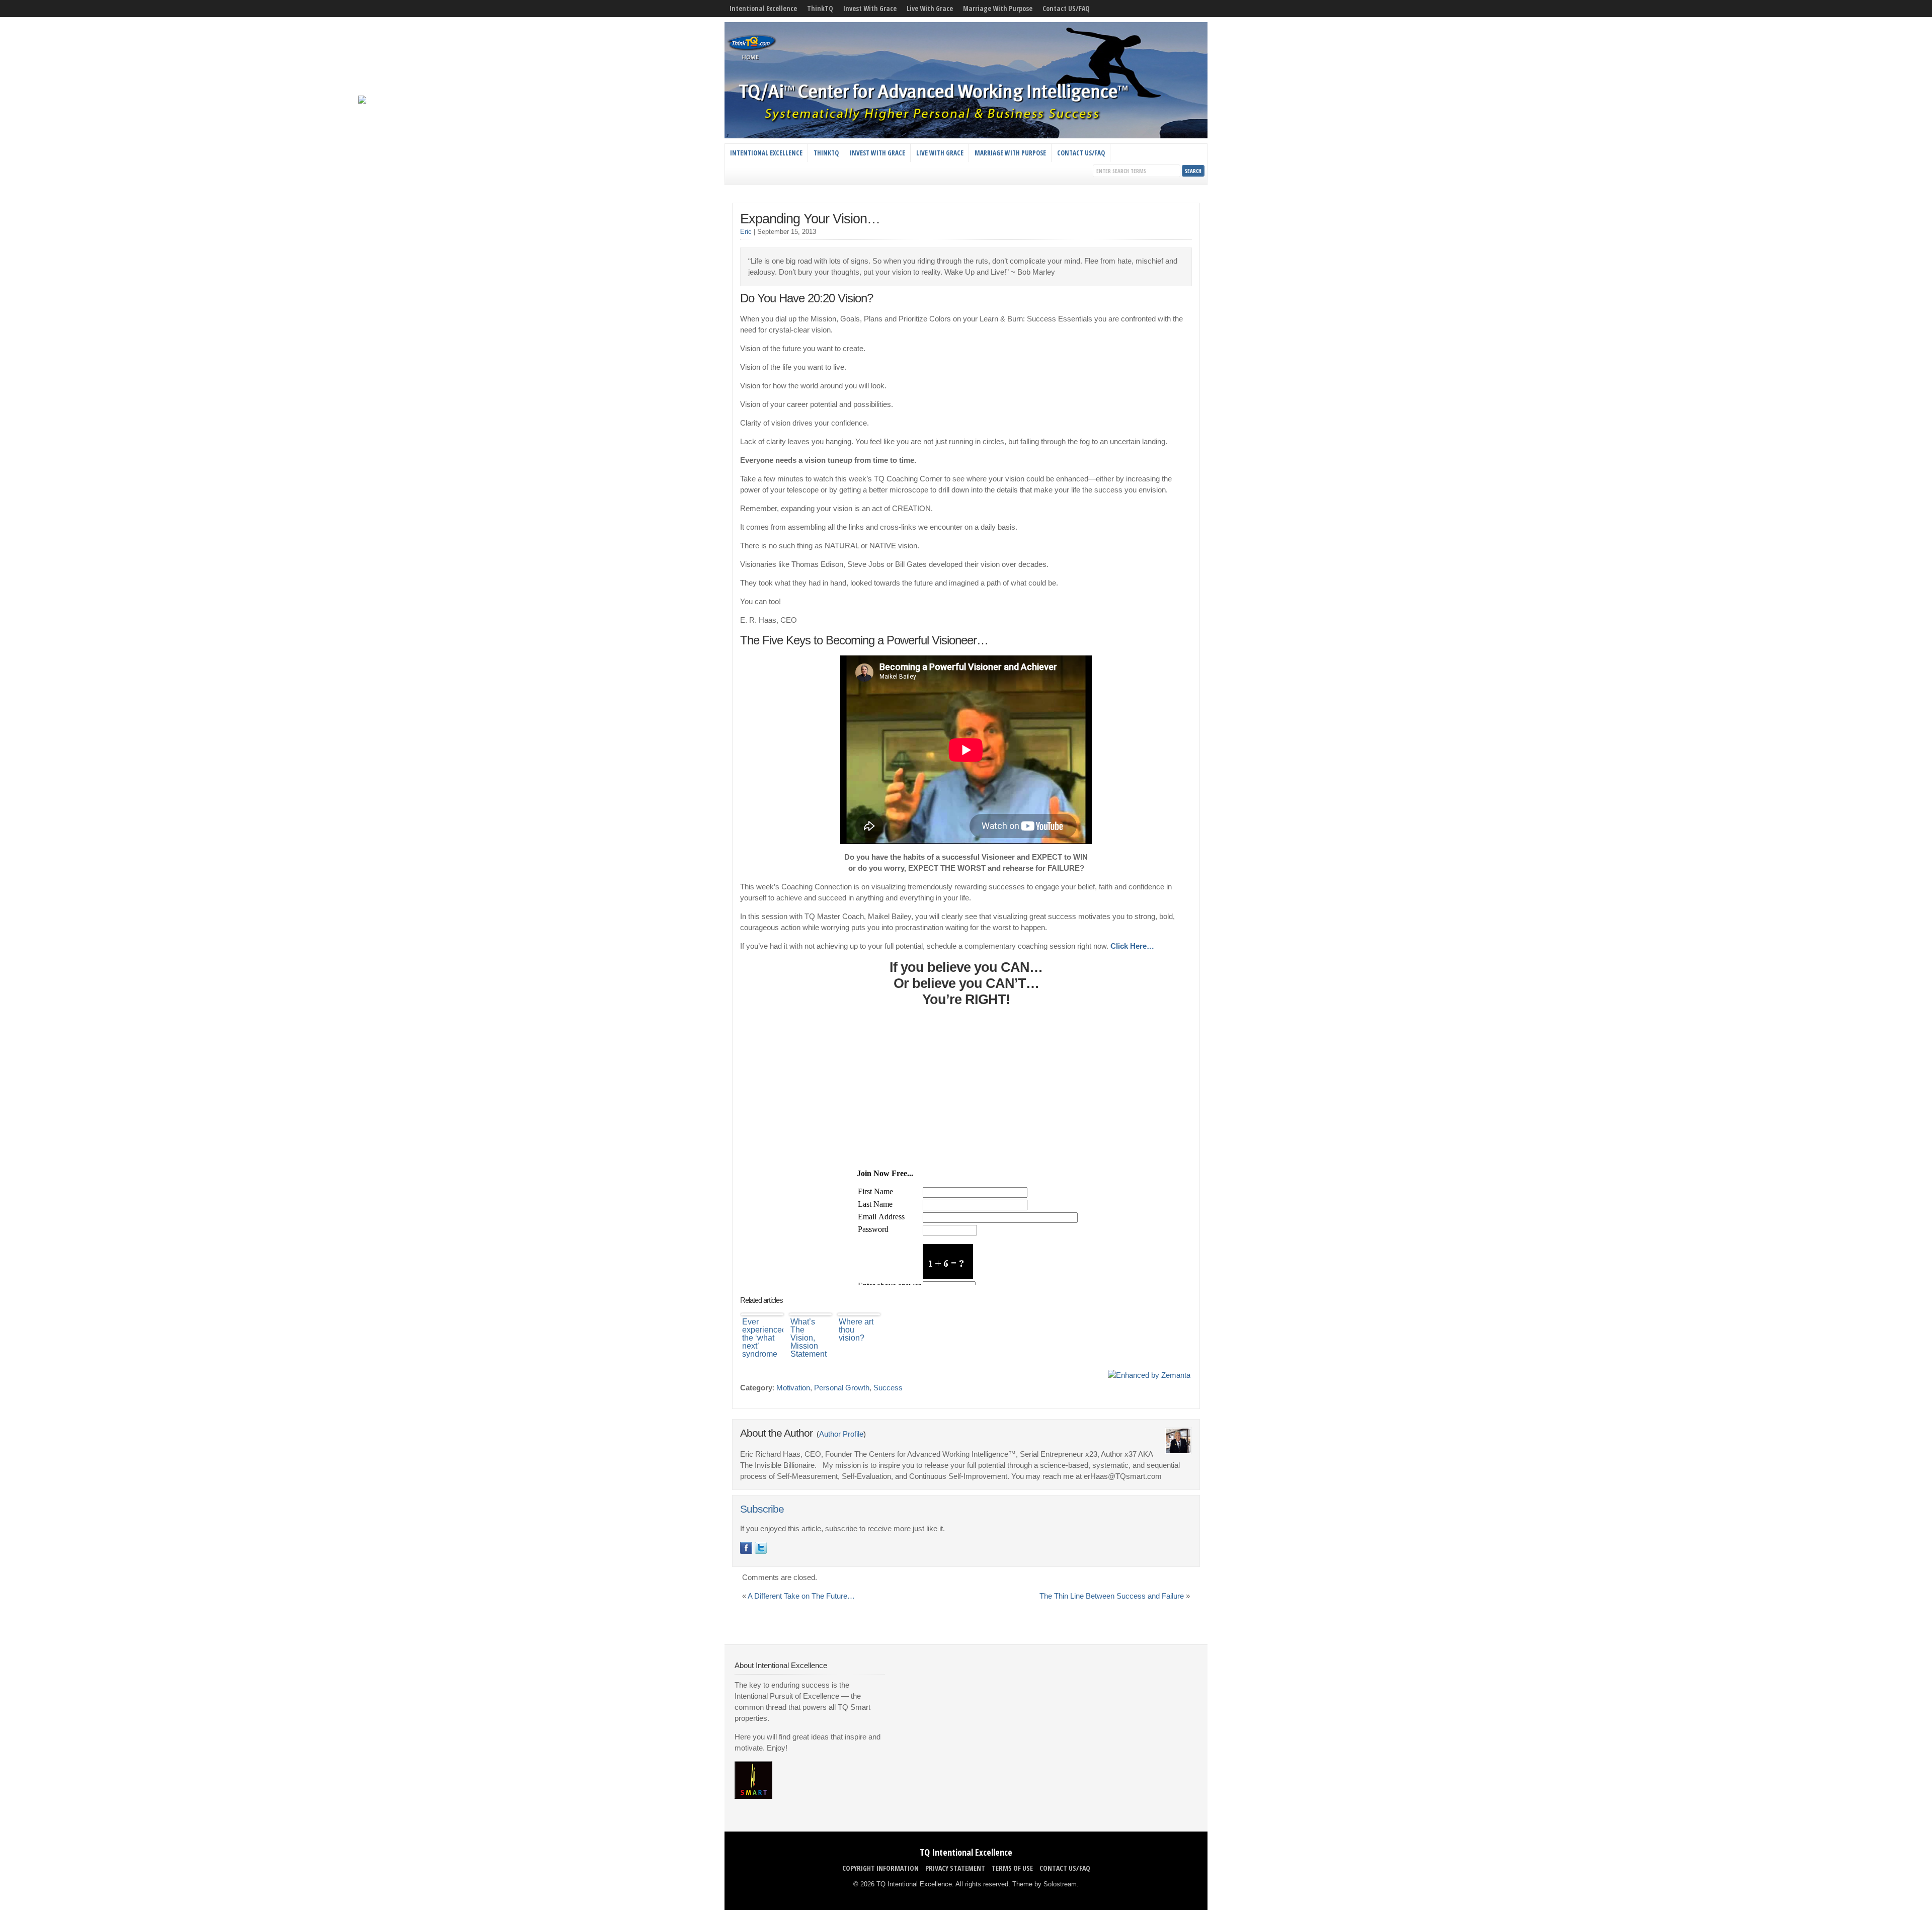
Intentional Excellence (763, 8)
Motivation (793, 1388)
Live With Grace (930, 8)
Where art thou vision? (856, 1330)
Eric (746, 232)
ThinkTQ (820, 8)
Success (888, 1388)
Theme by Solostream (1044, 1884)
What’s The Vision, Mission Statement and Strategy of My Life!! (810, 1338)
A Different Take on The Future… (801, 1596)
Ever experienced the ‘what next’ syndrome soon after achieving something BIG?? (763, 1338)
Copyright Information (880, 1868)
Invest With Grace (870, 8)
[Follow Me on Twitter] (761, 1548)
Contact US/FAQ (1066, 8)
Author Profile (841, 1434)
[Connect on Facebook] (746, 1548)
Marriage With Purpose (998, 8)
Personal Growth (842, 1388)
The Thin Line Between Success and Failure (1112, 1596)
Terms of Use (1012, 1868)
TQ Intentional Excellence (966, 1852)
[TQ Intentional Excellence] (966, 136)
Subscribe (762, 1509)
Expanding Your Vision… (810, 219)
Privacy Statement (955, 1868)
